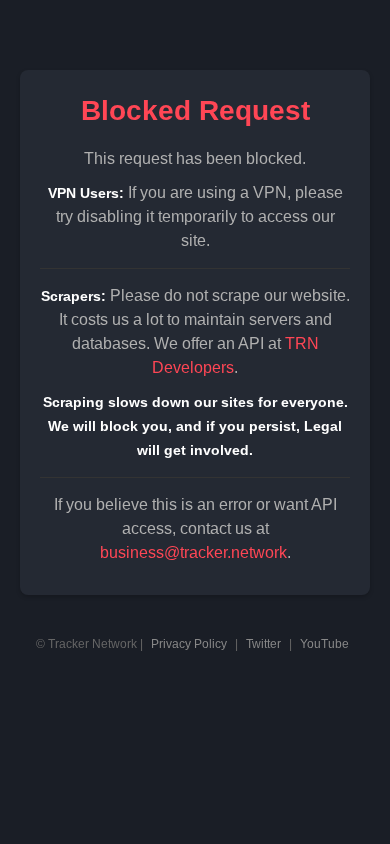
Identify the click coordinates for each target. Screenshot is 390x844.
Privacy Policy (189, 644)
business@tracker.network (193, 552)
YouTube (324, 644)
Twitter (263, 644)
